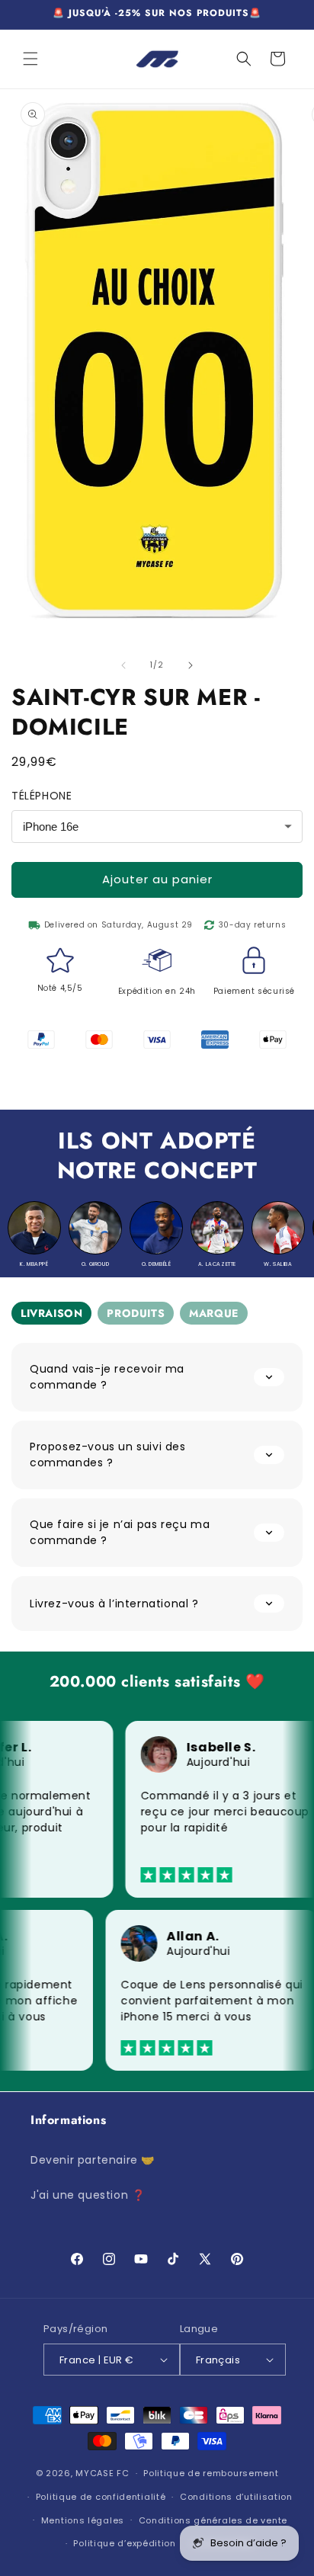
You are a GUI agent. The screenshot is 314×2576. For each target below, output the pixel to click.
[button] (30, 59)
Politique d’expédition (124, 2543)
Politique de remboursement (211, 2473)
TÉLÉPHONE (42, 796)
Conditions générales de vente (213, 2520)
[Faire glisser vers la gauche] (123, 665)
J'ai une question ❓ (88, 2195)
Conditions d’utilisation (236, 2497)
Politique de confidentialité (101, 2497)
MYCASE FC (102, 2473)
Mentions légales (83, 2520)
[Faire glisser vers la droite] (191, 665)
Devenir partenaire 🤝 (93, 2160)
